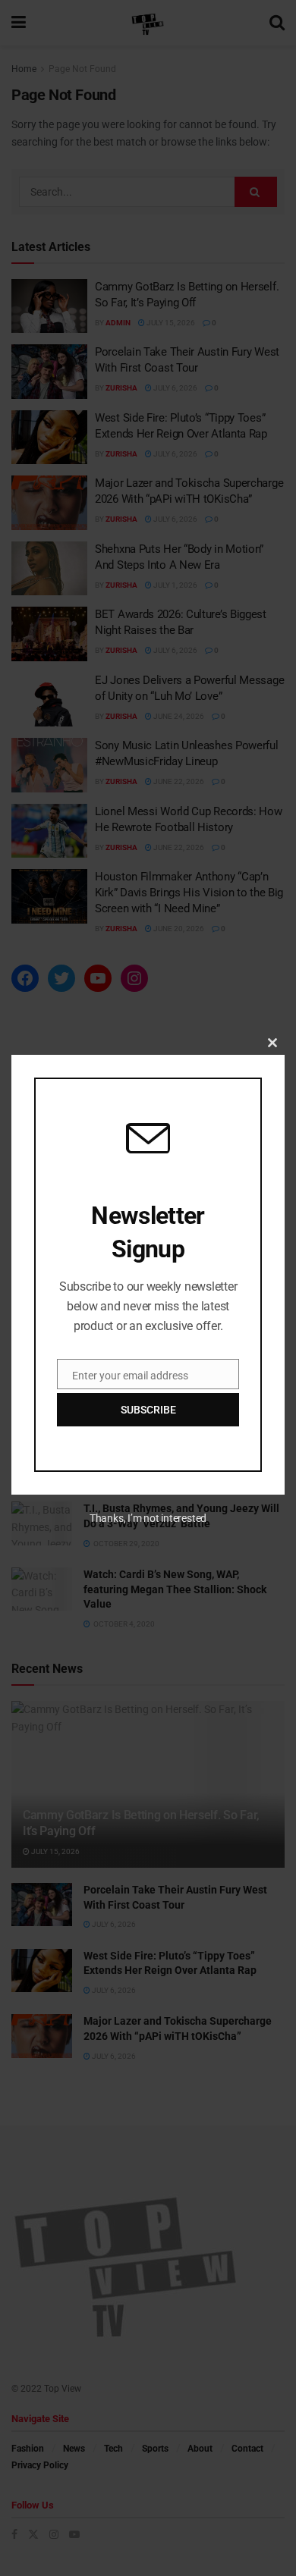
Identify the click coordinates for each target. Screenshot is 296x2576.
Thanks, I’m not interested (148, 1518)
